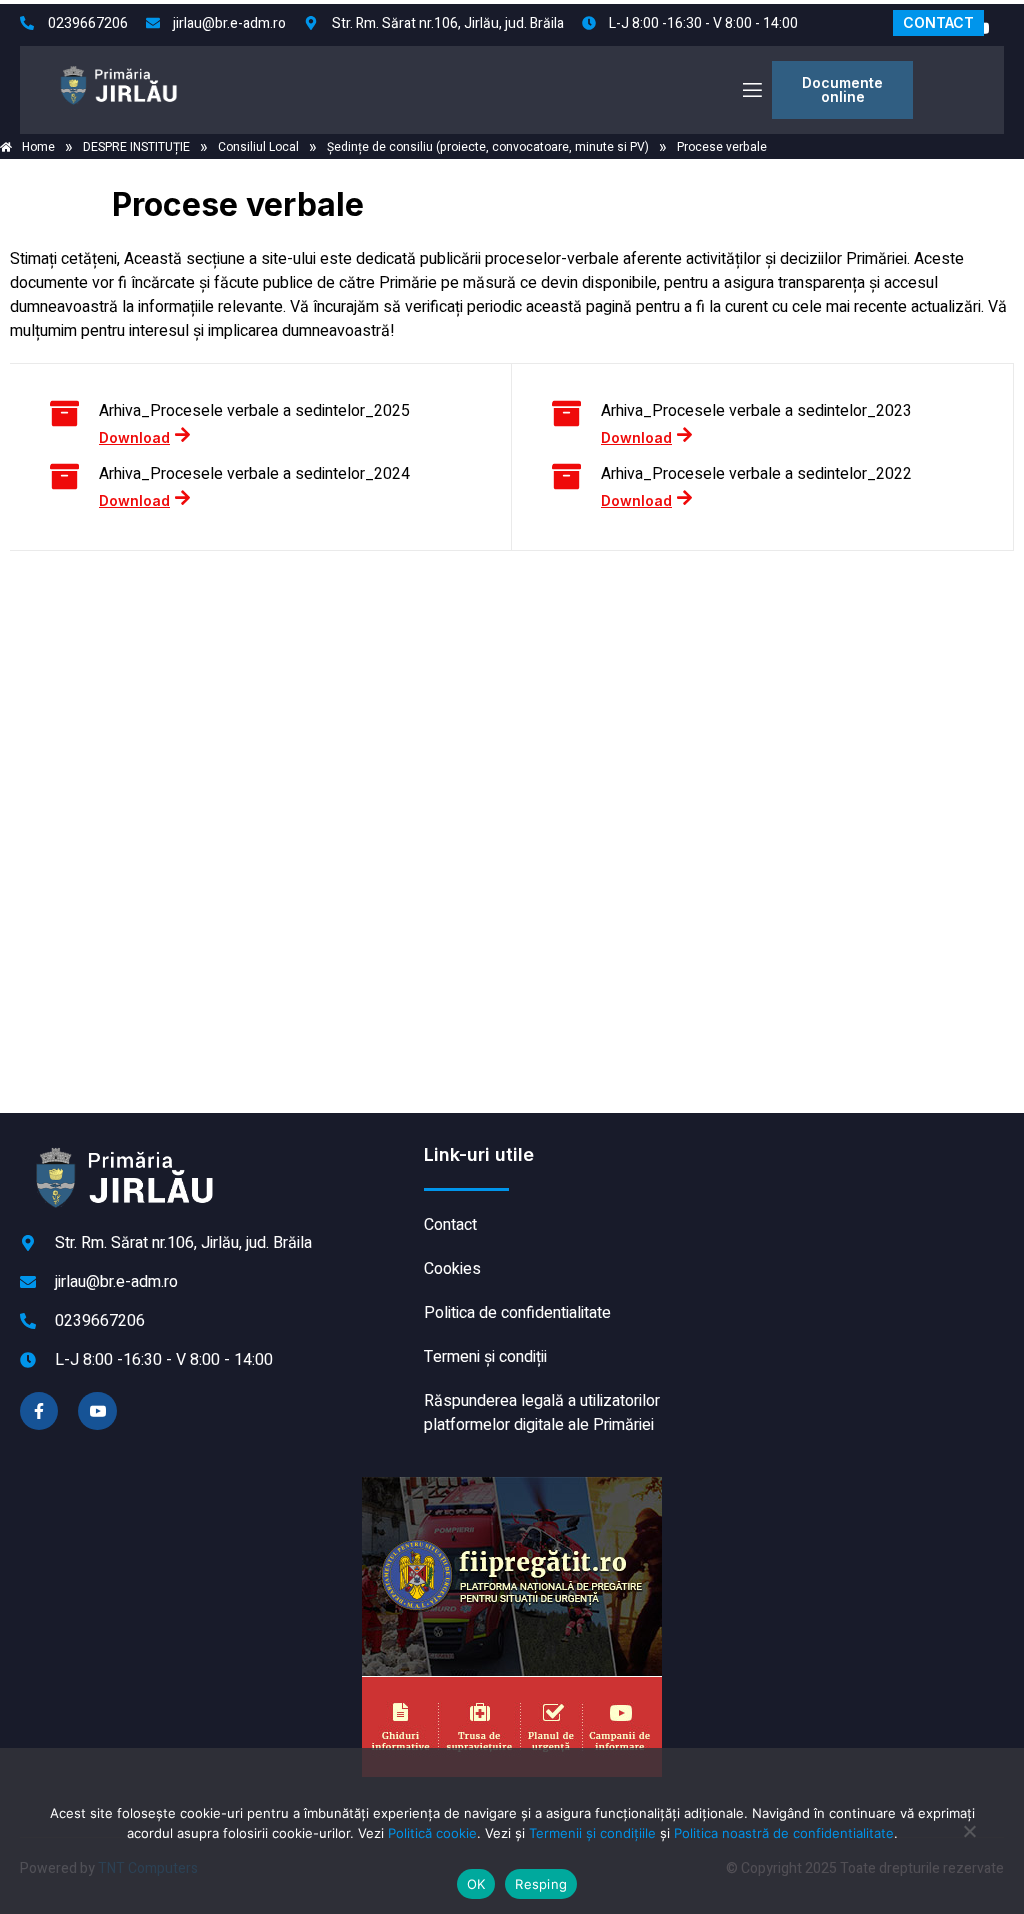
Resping (541, 1884)
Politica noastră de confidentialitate (784, 1833)
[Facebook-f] (39, 1411)
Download (134, 437)
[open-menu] (751, 90)
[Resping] (969, 1841)
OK (476, 1884)
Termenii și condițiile (592, 1833)
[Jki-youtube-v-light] (97, 1411)
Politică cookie (432, 1833)
